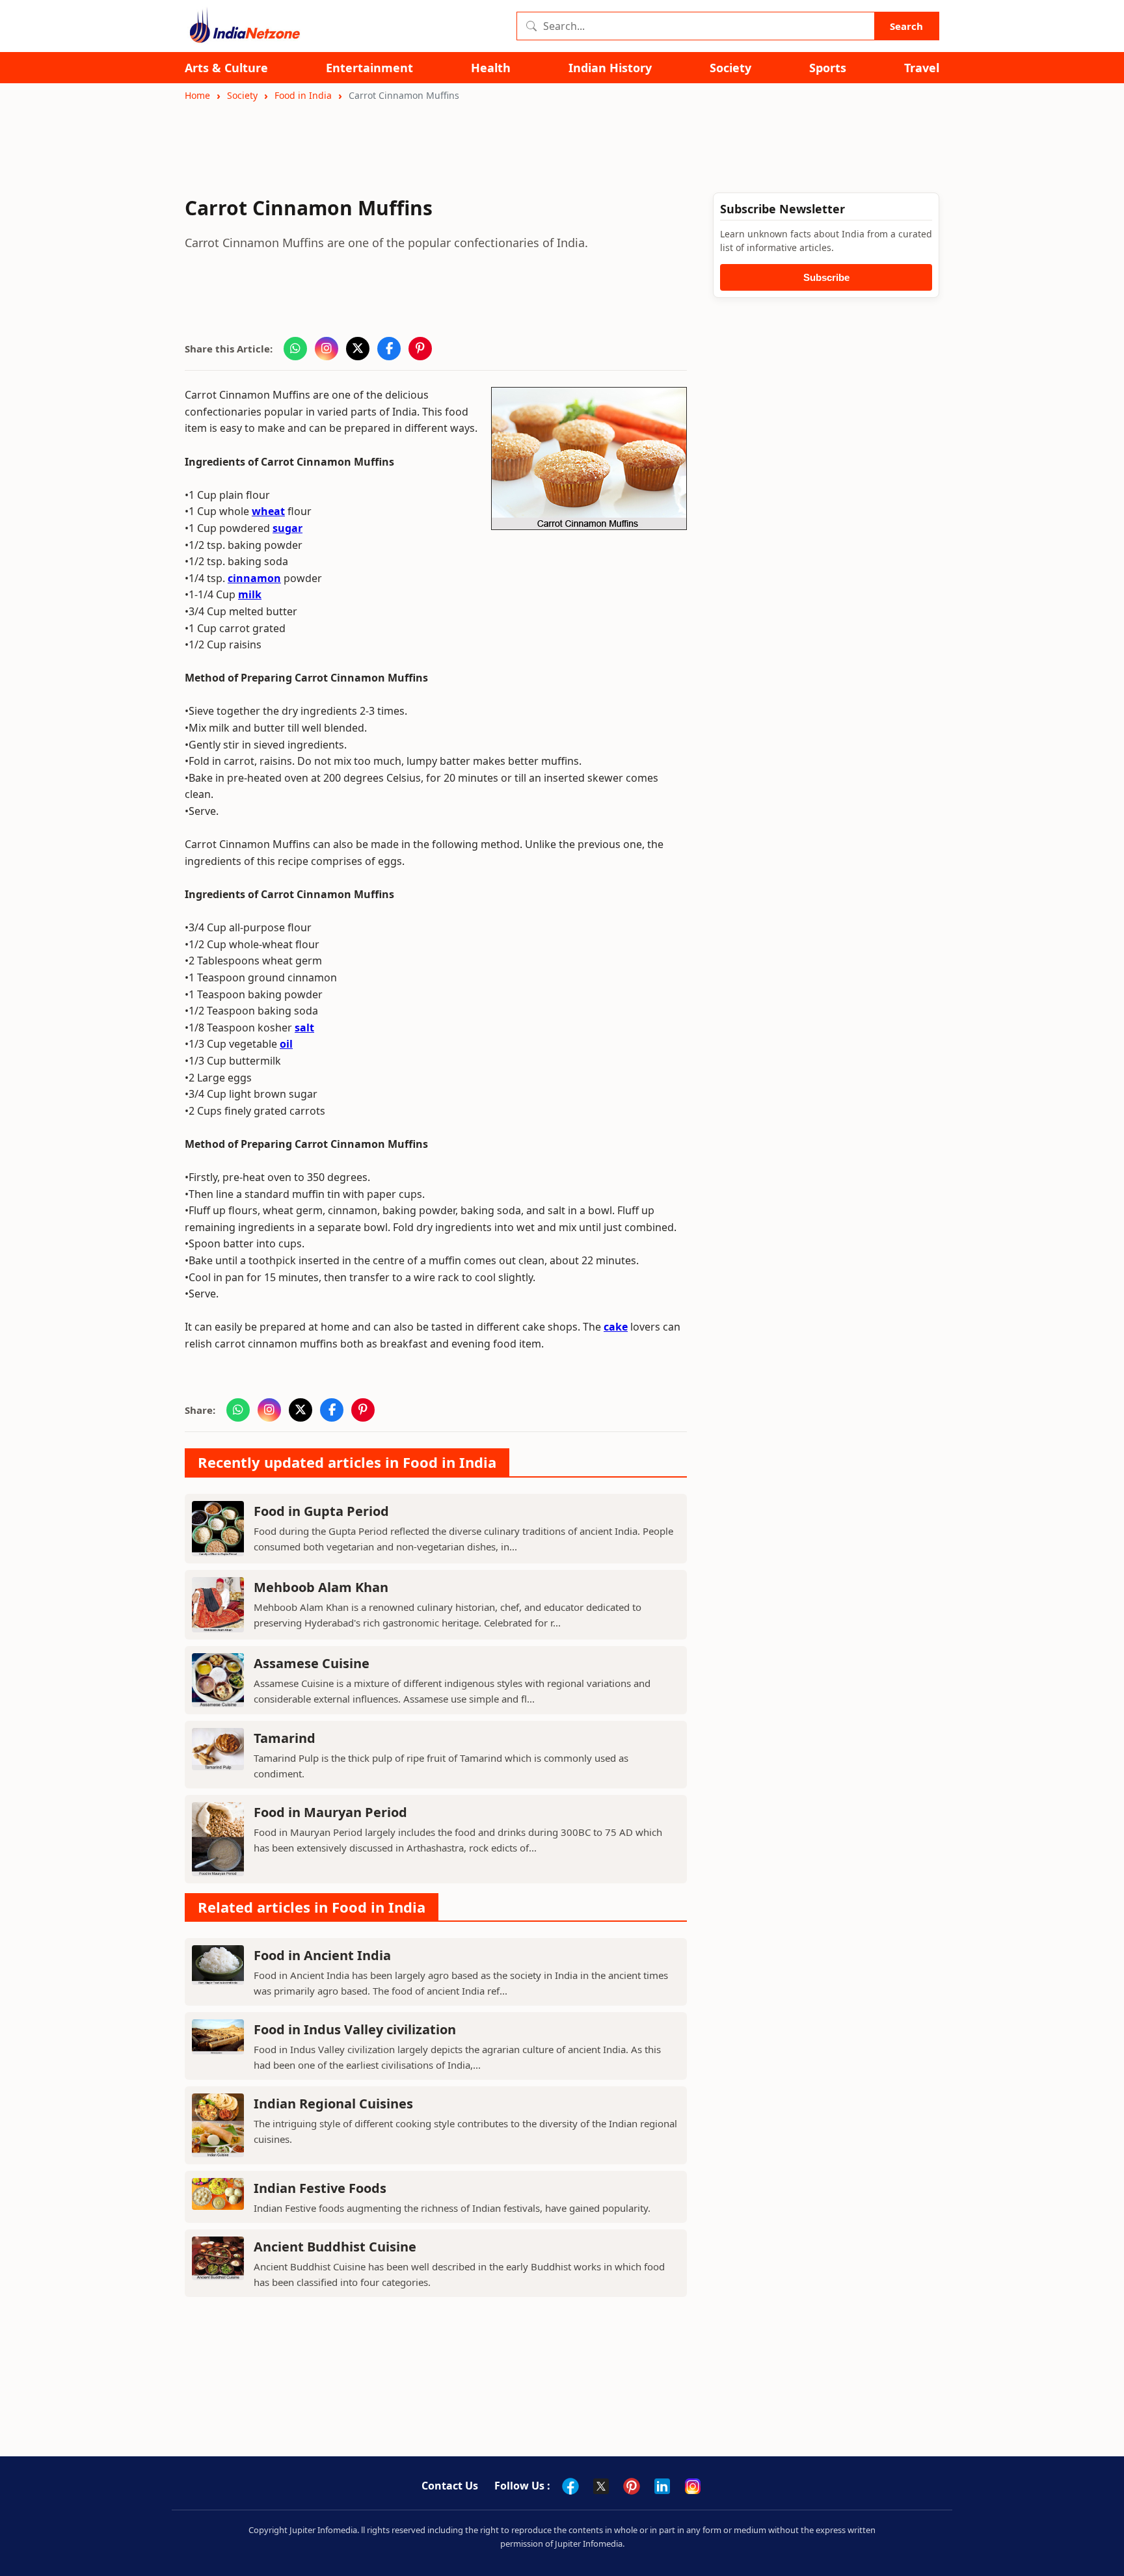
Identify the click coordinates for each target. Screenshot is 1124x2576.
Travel (922, 68)
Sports (828, 68)
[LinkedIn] (662, 2486)
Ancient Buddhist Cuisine (335, 2247)
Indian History (610, 68)
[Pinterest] (632, 2486)
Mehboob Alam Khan (321, 1587)
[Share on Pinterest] (420, 349)
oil (286, 1044)
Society (730, 68)
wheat (268, 511)
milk (250, 594)
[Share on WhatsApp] (295, 349)
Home (197, 95)
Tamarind (285, 1738)
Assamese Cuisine (312, 1663)
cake (616, 1327)
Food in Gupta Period (321, 1511)
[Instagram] (693, 2486)
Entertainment (369, 68)
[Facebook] (570, 2486)
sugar (288, 528)
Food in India (303, 95)
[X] (601, 2486)
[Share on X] (358, 349)
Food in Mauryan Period (330, 1812)
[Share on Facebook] (389, 349)
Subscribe (826, 277)
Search (906, 26)
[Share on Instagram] (327, 349)
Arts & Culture (226, 68)
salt (304, 1028)
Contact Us (450, 2486)
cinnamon (254, 578)
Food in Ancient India (322, 1955)
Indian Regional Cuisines (333, 2104)
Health (491, 68)
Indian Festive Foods (320, 2188)
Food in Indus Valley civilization (355, 2029)
